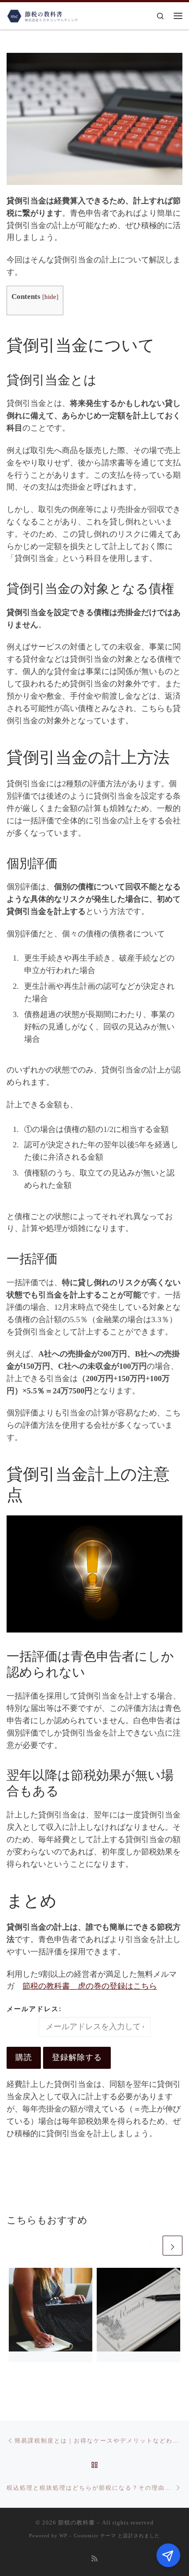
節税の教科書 (76, 2523)
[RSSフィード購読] (94, 2559)
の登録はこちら (90, 1986)
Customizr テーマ (95, 2535)
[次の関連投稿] (173, 2246)
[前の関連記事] (151, 2246)
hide (50, 297)
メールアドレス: (34, 2009)
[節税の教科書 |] (43, 15)
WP (63, 2535)
